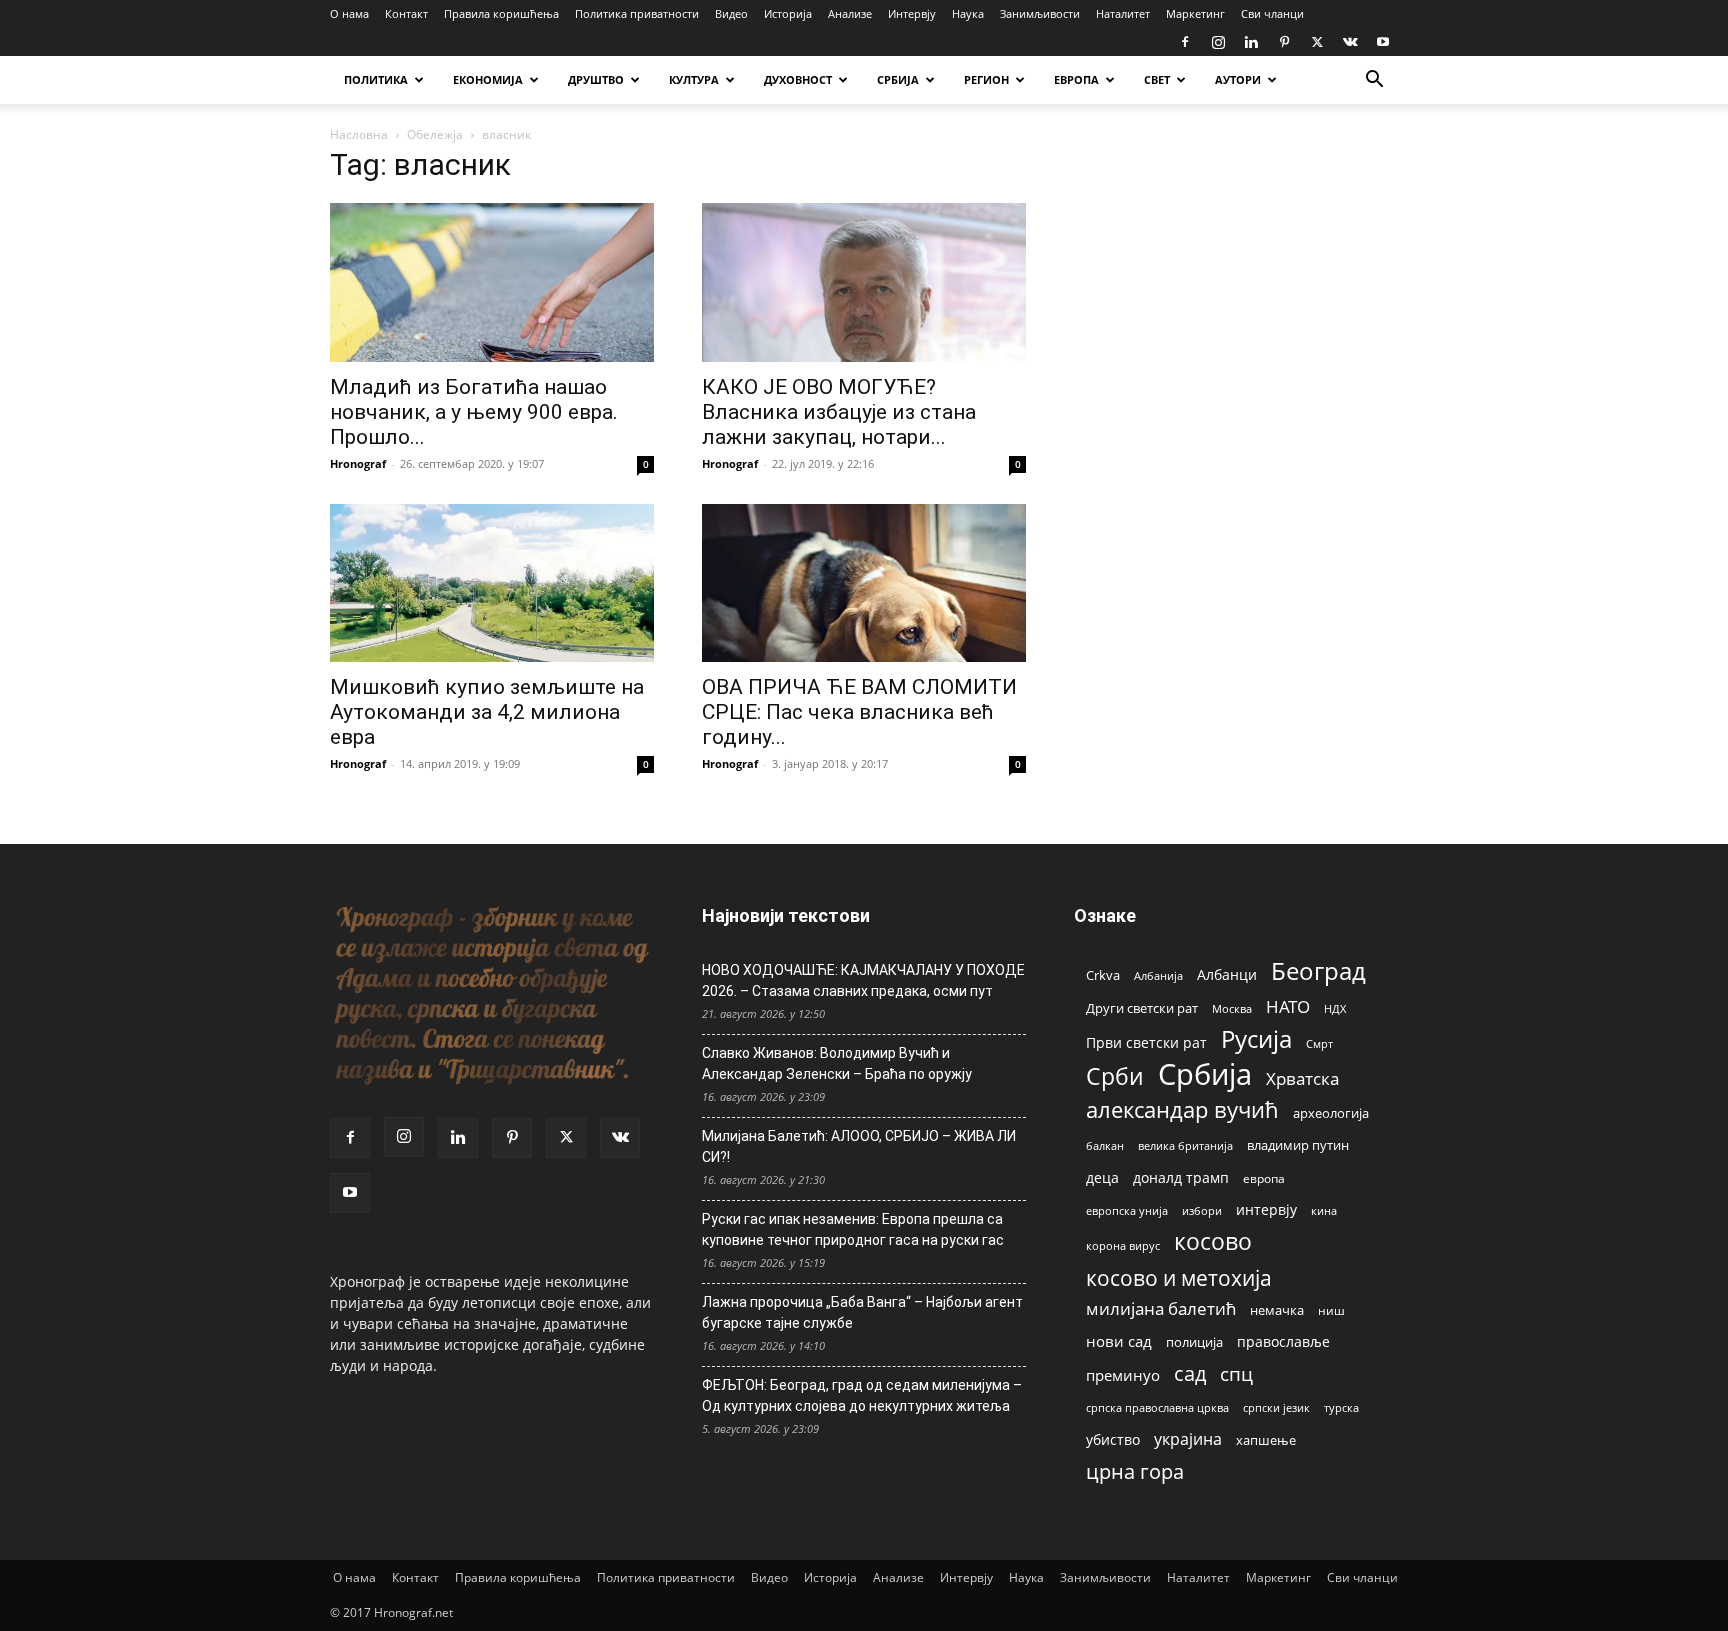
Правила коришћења (501, 13)
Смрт (1319, 1043)
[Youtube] (1383, 42)
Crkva (1103, 975)
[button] (1374, 81)
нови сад (1119, 1341)
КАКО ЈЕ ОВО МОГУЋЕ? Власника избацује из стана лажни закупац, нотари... (839, 412)
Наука (968, 13)
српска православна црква (1157, 1408)
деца (1102, 1177)
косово (1213, 1241)
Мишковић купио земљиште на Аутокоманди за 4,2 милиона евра (487, 712)
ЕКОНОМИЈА (488, 79)
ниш (1331, 1310)
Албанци (1227, 974)
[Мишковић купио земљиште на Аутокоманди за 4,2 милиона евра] (492, 583)
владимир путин (1298, 1145)
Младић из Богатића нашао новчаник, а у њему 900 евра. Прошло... (474, 412)
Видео (731, 13)
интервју (1266, 1209)
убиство (1113, 1439)
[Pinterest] (1284, 42)
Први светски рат (1146, 1042)
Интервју (912, 13)
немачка (1277, 1310)
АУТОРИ (1238, 79)
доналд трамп (1181, 1178)
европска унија (1127, 1210)
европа (1264, 1178)
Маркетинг (1195, 13)
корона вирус (1123, 1246)
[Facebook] (1185, 42)
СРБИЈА (898, 79)
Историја (788, 13)
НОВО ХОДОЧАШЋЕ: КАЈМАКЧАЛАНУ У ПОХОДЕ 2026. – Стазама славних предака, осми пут (863, 980)
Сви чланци (1272, 13)
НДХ (1335, 1008)
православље (1283, 1341)
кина (1324, 1210)
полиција (1194, 1342)
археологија (1331, 1113)
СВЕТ (1157, 79)
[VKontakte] (1350, 42)
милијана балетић (1161, 1308)
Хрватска (1302, 1078)
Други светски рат (1142, 1008)
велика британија (1185, 1145)
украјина (1188, 1439)
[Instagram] (1218, 42)
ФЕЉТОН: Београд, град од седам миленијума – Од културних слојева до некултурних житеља (862, 1395)
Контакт (406, 13)
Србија (1205, 1074)
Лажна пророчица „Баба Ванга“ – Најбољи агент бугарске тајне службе (862, 1312)
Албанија (1158, 975)
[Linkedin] (1251, 42)
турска (1341, 1407)
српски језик (1276, 1407)
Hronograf (358, 463)
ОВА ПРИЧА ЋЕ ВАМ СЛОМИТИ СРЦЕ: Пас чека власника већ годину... (859, 712)
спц (1236, 1373)
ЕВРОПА (1076, 79)
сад (1190, 1373)
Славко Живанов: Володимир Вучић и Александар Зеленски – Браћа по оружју (837, 1063)
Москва (1232, 1008)
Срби (1115, 1076)
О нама (349, 13)
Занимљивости (1040, 13)
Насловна (359, 134)
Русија (1256, 1039)
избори (1202, 1210)
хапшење (1266, 1440)
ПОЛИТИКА (376, 79)
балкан (1105, 1146)
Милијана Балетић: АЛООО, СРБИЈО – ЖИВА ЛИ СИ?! (859, 1146)
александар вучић (1182, 1109)
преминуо (1123, 1375)
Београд (1318, 970)
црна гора (1135, 1471)
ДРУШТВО (596, 79)
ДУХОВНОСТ (798, 79)
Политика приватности (637, 13)
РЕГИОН (986, 79)
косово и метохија (1179, 1277)
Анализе (850, 13)
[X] (1317, 42)
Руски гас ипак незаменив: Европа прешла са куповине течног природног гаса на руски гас (853, 1229)
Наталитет (1123, 13)
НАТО (1288, 1006)
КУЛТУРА (694, 79)
